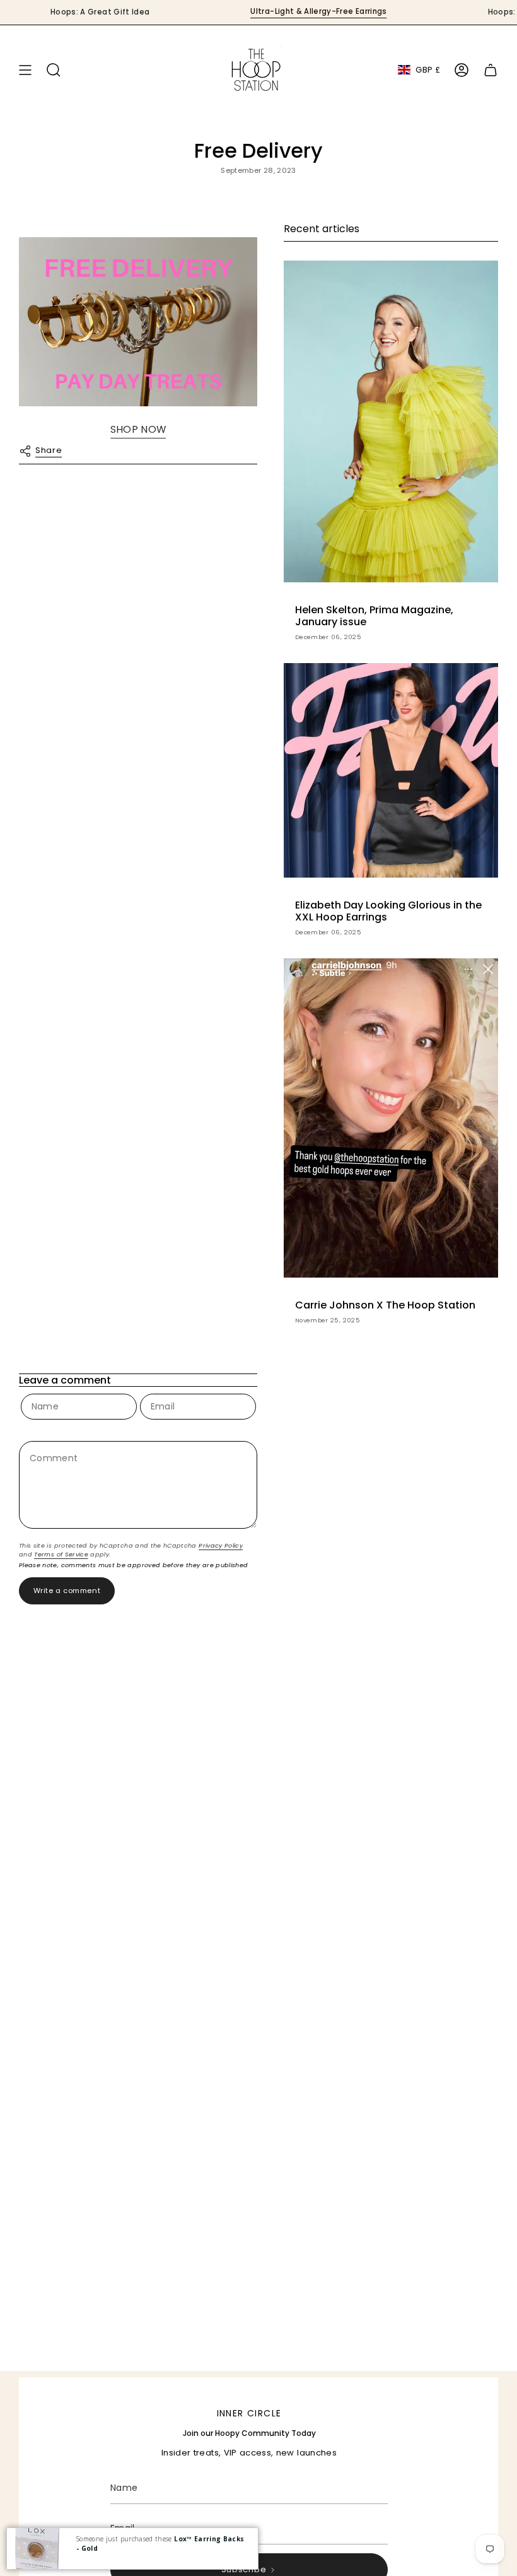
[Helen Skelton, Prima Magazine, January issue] (391, 421)
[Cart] (491, 70)
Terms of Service (61, 1554)
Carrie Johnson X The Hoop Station (385, 1305)
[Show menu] (25, 70)
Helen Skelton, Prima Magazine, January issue (374, 616)
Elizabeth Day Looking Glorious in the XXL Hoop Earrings (388, 911)
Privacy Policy (221, 1545)
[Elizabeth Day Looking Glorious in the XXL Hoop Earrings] (391, 770)
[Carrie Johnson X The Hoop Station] (391, 1118)
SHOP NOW (138, 429)
